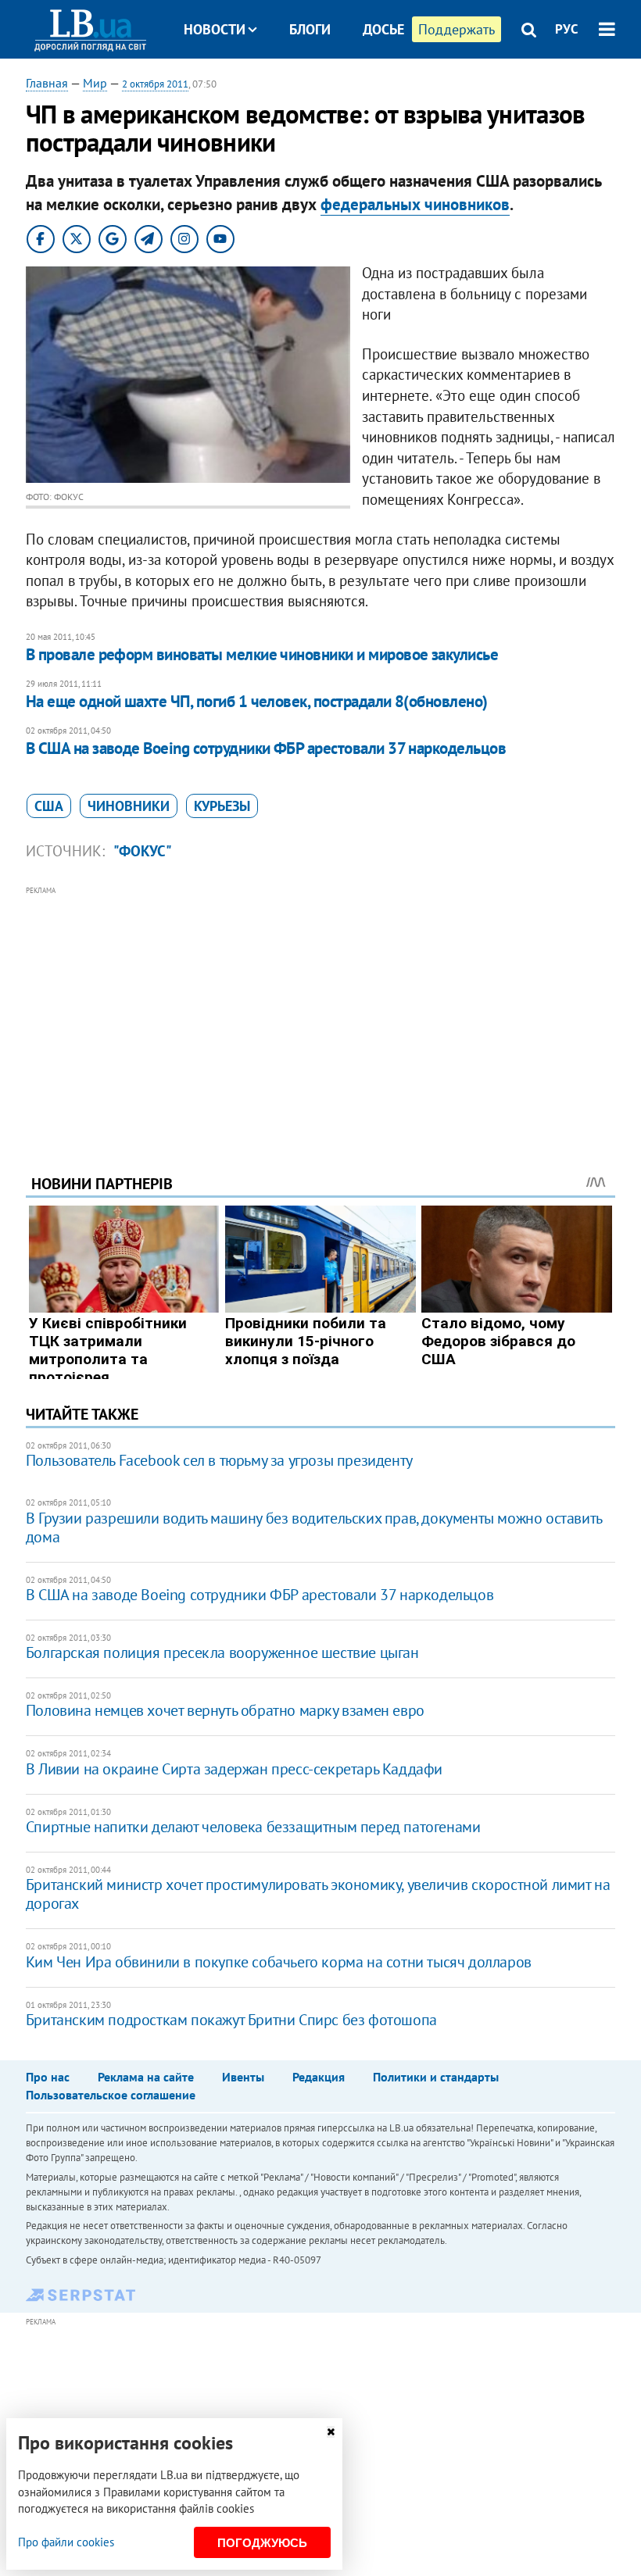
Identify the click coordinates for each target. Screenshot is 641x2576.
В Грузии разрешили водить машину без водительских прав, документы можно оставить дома (314, 1527)
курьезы (222, 806)
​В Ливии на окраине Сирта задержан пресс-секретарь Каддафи (234, 1769)
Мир (95, 83)
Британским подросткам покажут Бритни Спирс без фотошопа (231, 2020)
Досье (383, 29)
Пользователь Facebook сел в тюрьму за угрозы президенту (219, 1460)
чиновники (129, 806)
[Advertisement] (320, 1009)
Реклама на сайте (146, 2077)
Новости (215, 29)
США (49, 806)
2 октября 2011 (155, 84)
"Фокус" (143, 851)
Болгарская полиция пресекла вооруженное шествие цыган (222, 1652)
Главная (47, 83)
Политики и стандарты (436, 2077)
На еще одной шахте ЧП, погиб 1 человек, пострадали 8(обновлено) (257, 701)
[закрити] (331, 2432)
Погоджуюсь (262, 2543)
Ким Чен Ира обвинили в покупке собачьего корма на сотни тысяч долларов (279, 1962)
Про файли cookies (66, 2542)
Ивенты (243, 2077)
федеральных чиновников (415, 204)
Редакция (319, 2077)
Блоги (310, 29)
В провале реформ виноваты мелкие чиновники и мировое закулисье (262, 654)
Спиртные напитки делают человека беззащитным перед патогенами (253, 1827)
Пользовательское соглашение (111, 2095)
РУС (567, 29)
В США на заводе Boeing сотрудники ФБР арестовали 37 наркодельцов (266, 748)
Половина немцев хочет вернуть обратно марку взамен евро (225, 1710)
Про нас (48, 2077)
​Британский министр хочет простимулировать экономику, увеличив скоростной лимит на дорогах (318, 1894)
